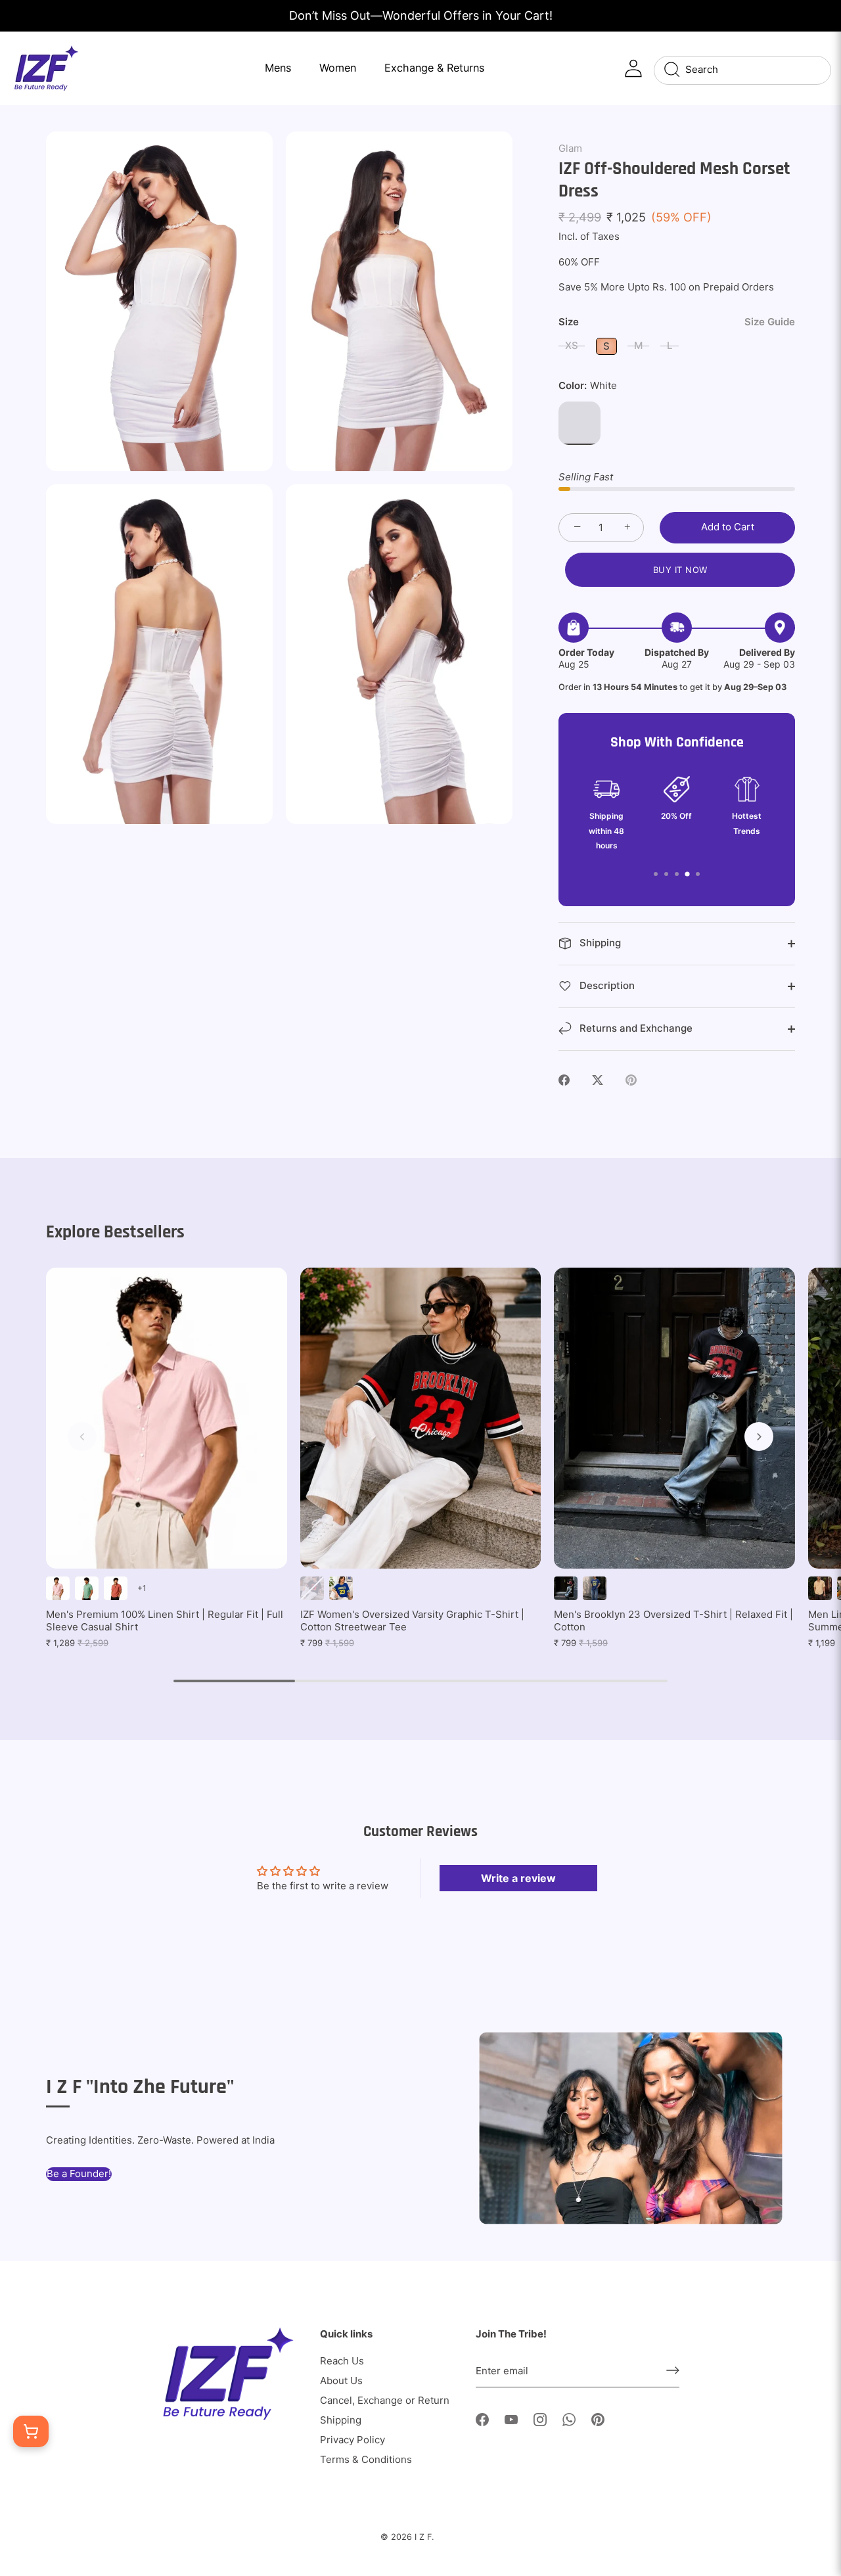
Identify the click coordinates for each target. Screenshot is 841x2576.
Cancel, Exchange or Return (385, 2400)
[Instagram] (540, 2419)
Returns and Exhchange (635, 1028)
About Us (341, 2380)
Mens (278, 68)
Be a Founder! (79, 2173)
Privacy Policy (352, 2440)
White (580, 423)
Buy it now (680, 570)
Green (87, 1588)
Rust (116, 1588)
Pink (58, 1588)
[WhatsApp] (569, 2419)
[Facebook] (482, 2419)
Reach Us (342, 2361)
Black (312, 1588)
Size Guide (770, 322)
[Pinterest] (598, 2419)
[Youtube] (511, 2419)
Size (677, 322)
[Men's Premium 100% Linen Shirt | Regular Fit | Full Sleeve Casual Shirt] (167, 1418)
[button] (82, 1437)
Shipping (599, 943)
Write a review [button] (518, 1878)
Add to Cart (728, 527)
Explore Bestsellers (115, 1232)
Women (338, 68)
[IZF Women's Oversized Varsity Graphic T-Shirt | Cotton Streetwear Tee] (421, 1418)
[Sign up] (673, 2370)
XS (572, 345)
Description (606, 985)
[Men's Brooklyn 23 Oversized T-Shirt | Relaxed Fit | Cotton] (674, 1418)
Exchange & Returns (434, 68)
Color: (588, 386)
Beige (820, 1588)
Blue (341, 1588)
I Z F (423, 2537)
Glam (570, 148)
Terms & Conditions (366, 2459)
